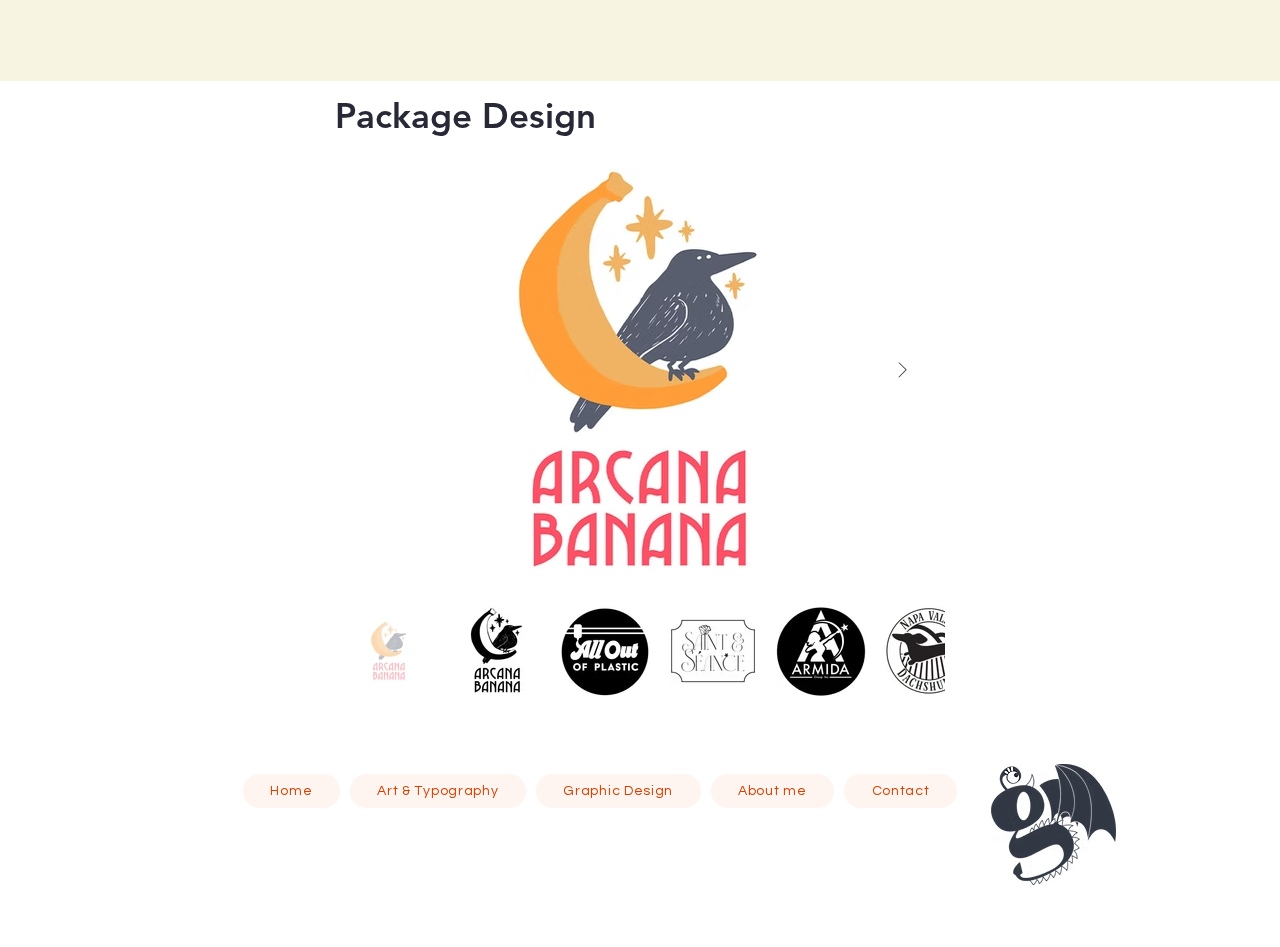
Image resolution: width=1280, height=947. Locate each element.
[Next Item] (902, 371)
